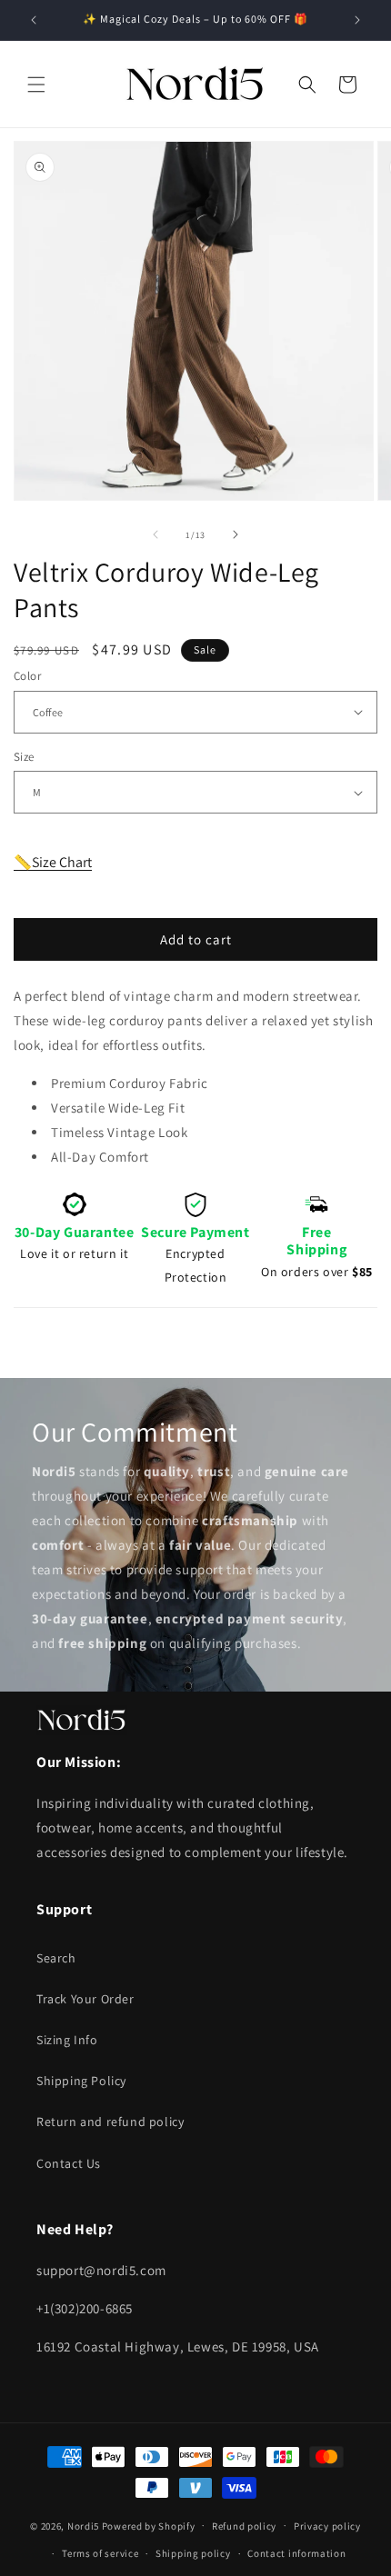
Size (24, 757)
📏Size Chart (53, 862)
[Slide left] (155, 534)
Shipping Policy (81, 2081)
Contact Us (69, 2163)
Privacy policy (327, 2526)
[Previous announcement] (34, 20)
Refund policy (244, 2526)
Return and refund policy (110, 2122)
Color (27, 676)
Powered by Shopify (149, 2525)
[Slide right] (236, 534)
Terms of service (100, 2553)
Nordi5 (83, 2525)
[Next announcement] (357, 20)
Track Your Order (85, 1999)
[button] (36, 85)
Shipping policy (193, 2553)
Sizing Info (67, 2040)
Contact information (296, 2553)
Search (56, 1958)
